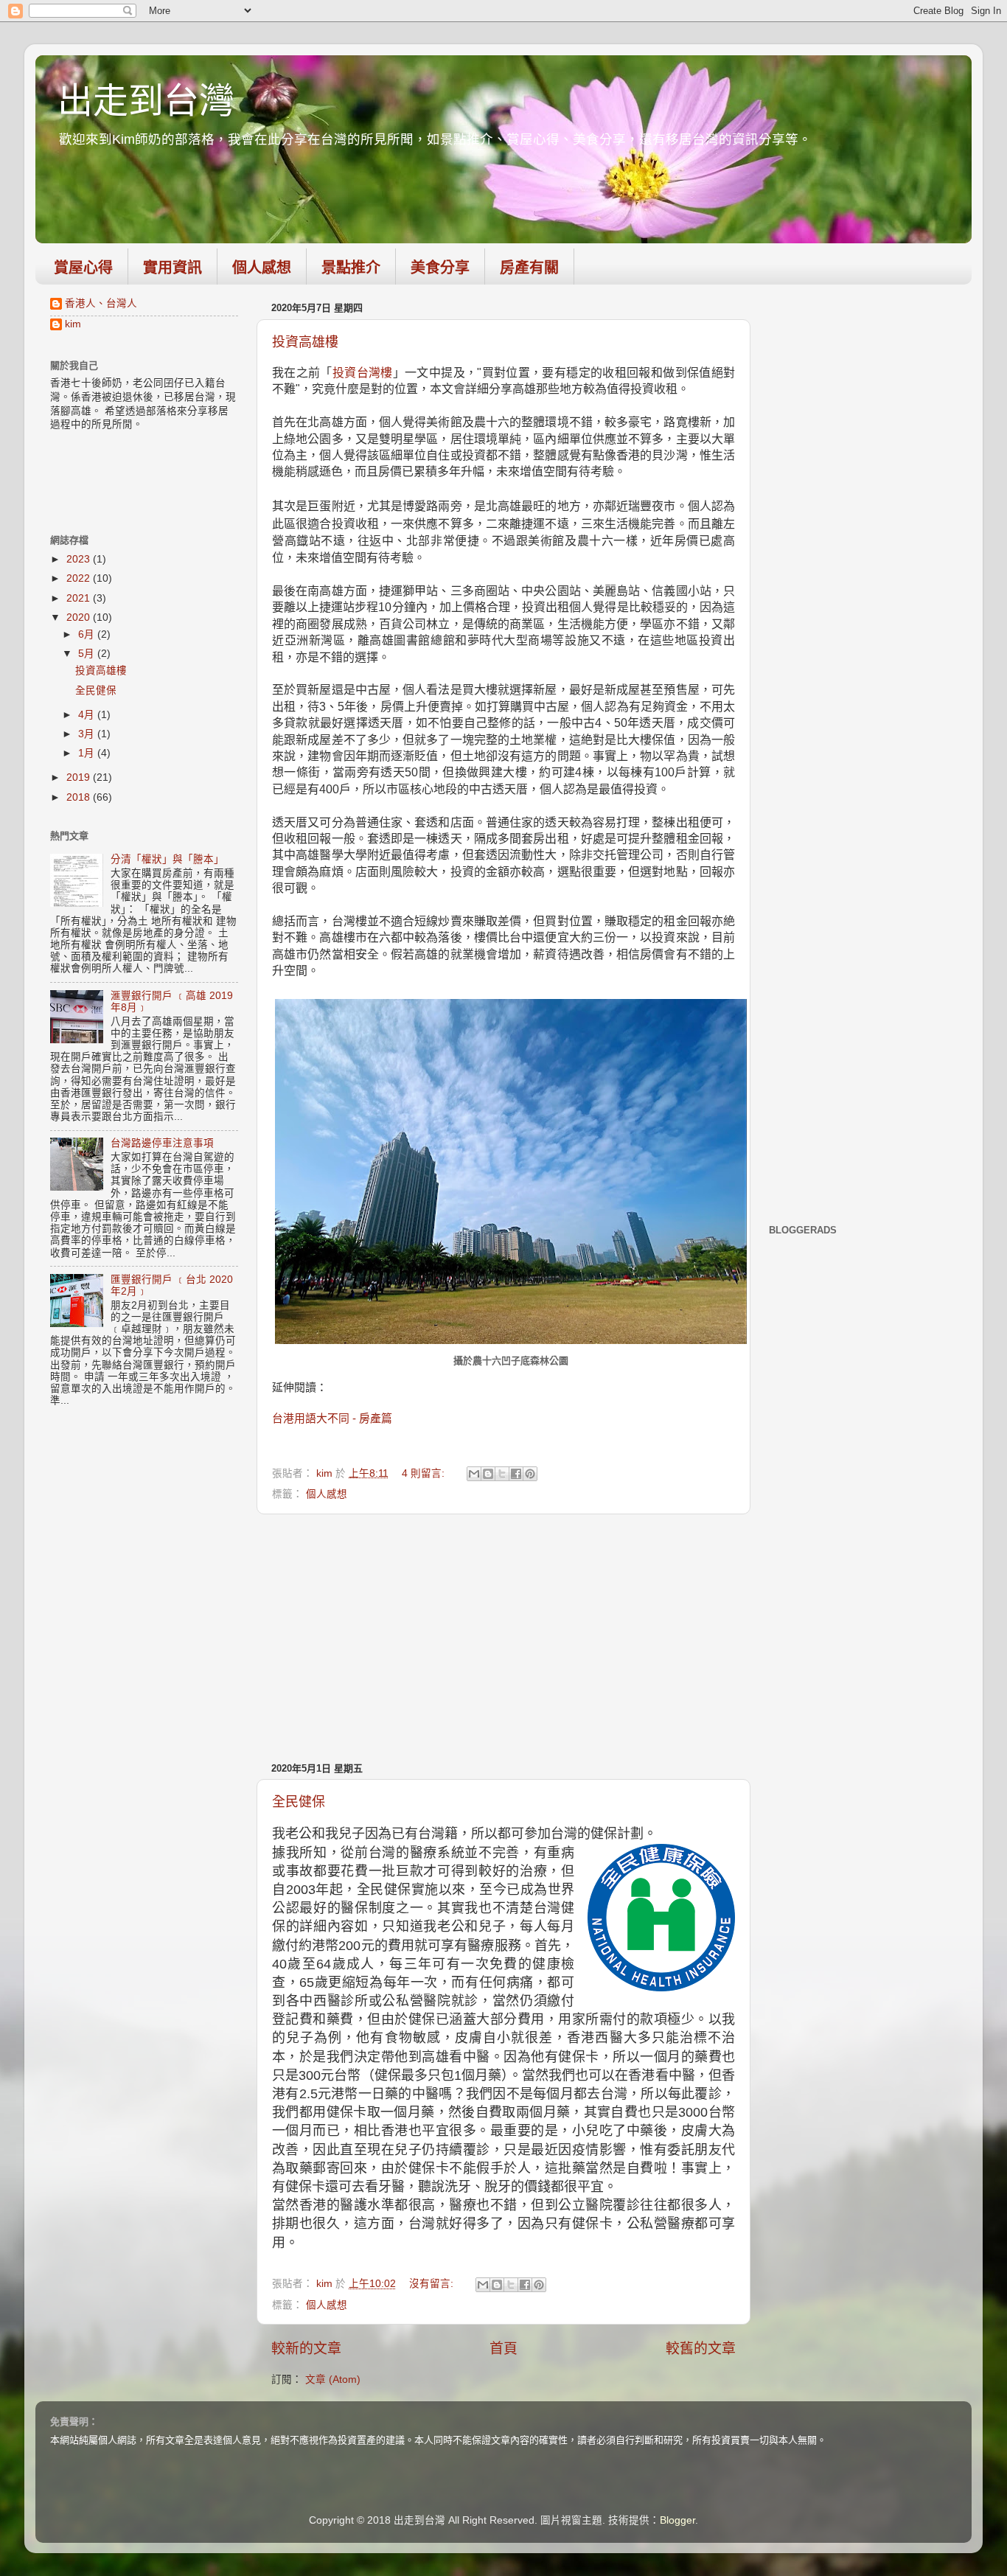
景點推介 (351, 268)
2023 (80, 559)
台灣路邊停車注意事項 (162, 1143)
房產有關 (529, 268)
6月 (88, 634)
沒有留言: (433, 2284)
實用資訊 (173, 268)
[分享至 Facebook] (516, 1474)
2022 (80, 578)
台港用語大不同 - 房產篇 (332, 1418)
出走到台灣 (146, 101)
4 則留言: (425, 1473)
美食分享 (440, 268)
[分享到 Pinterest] (530, 1474)
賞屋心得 (83, 268)
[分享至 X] (502, 1474)
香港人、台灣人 (101, 303)
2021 (80, 598)
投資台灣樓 (363, 373)
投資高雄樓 (305, 342)
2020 (80, 617)
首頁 (503, 2349)
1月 (88, 753)
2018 (80, 797)
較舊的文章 (701, 2349)
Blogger (677, 2520)
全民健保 (299, 1802)
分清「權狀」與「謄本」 (167, 859)
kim (73, 324)
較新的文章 (306, 2349)
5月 (88, 654)
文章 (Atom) (333, 2380)
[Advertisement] (503, 1637)
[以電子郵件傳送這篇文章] (474, 1474)
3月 (88, 734)
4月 (88, 715)
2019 (80, 777)
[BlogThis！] (488, 1474)
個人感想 (262, 268)
